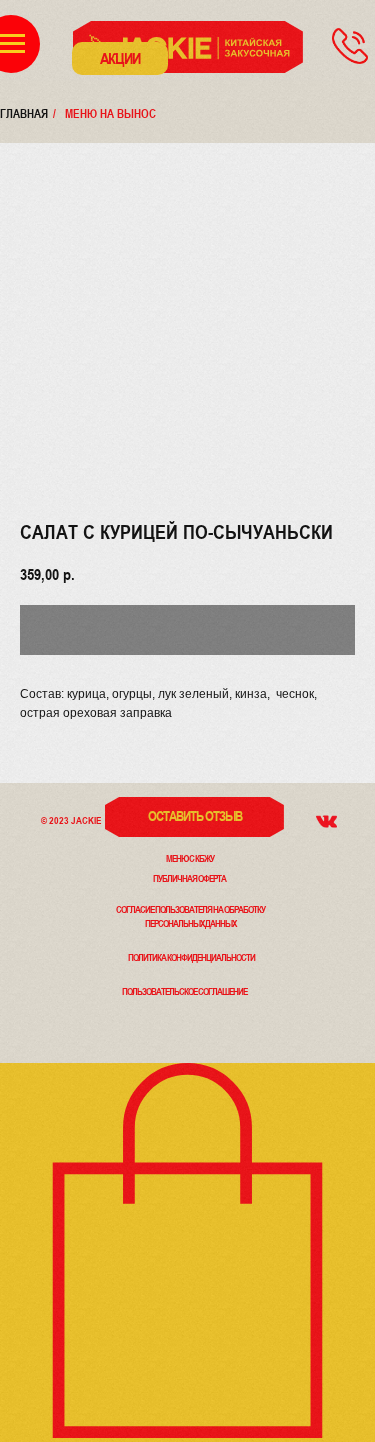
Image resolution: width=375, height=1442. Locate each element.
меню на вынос (110, 114)
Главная (24, 114)
